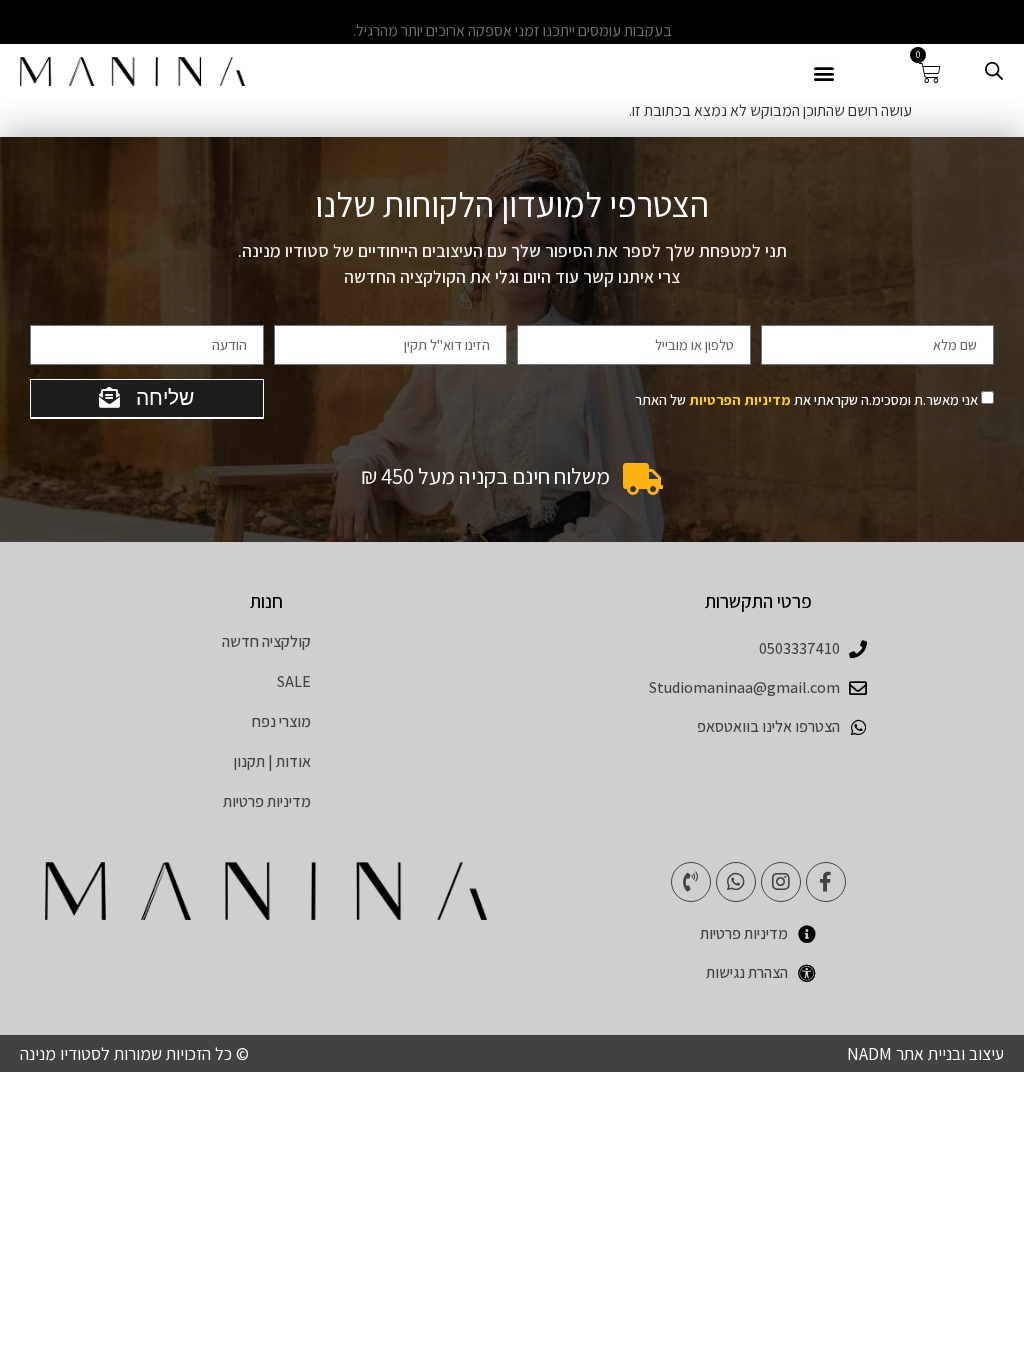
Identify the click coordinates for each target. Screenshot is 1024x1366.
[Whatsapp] (736, 882)
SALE (294, 681)
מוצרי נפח (281, 721)
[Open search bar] (994, 71)
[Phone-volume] (691, 882)
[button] (823, 72)
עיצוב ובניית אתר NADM (925, 1053)
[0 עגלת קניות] (930, 73)
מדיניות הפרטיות (740, 399)
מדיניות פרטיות (267, 801)
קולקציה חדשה (266, 641)
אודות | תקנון (272, 761)
